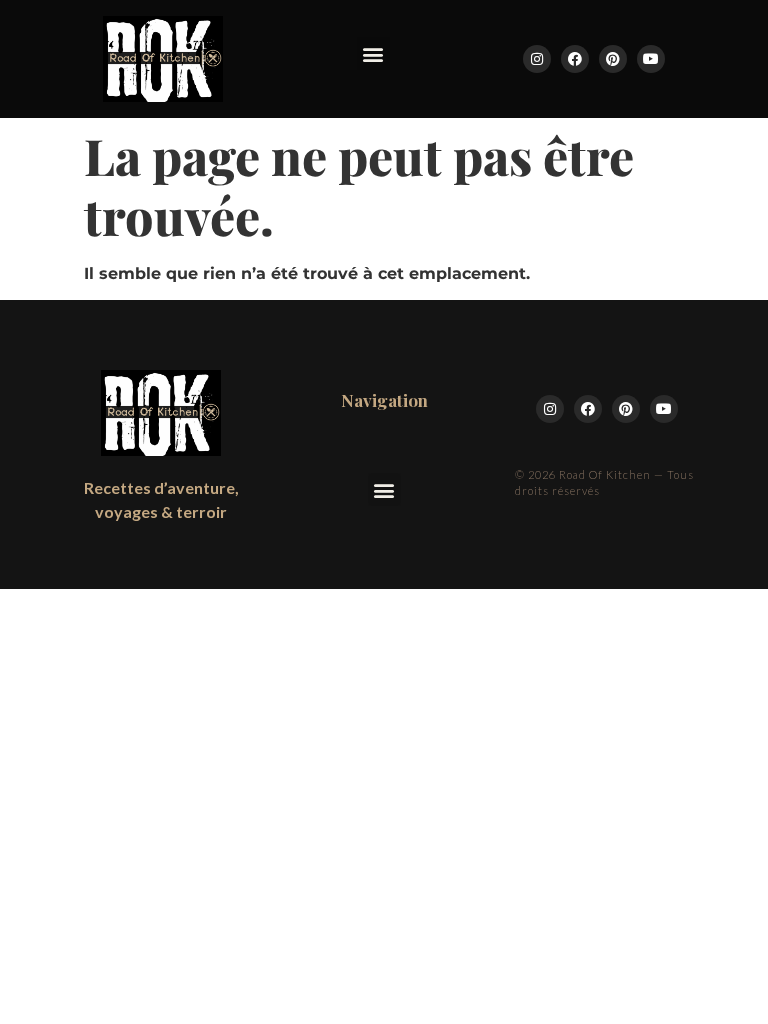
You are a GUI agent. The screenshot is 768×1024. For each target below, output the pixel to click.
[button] (373, 53)
